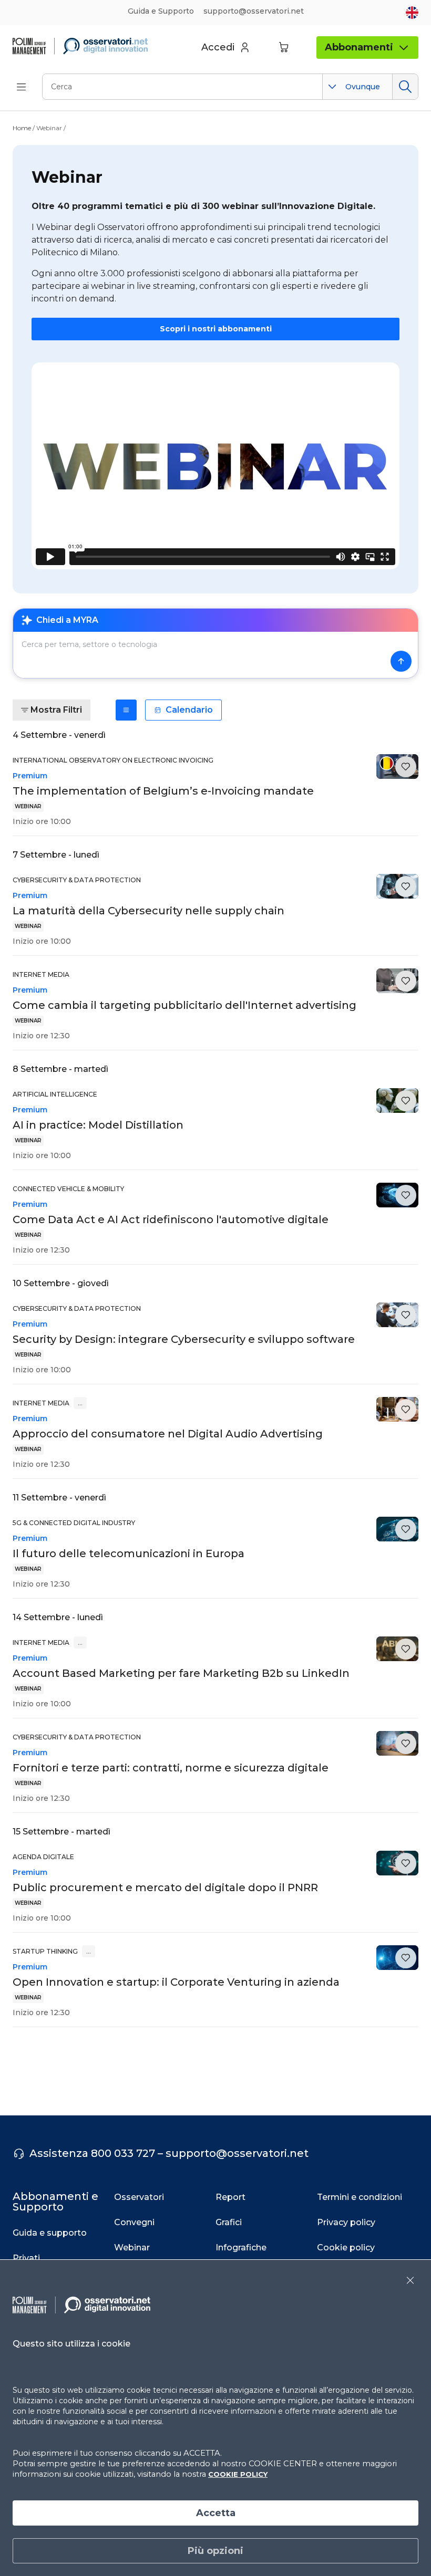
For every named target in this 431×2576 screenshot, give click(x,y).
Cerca (405, 87)
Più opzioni (215, 2551)
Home (22, 128)
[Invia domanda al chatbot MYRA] (401, 661)
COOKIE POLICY (238, 2474)
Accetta (216, 2513)
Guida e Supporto (161, 11)
